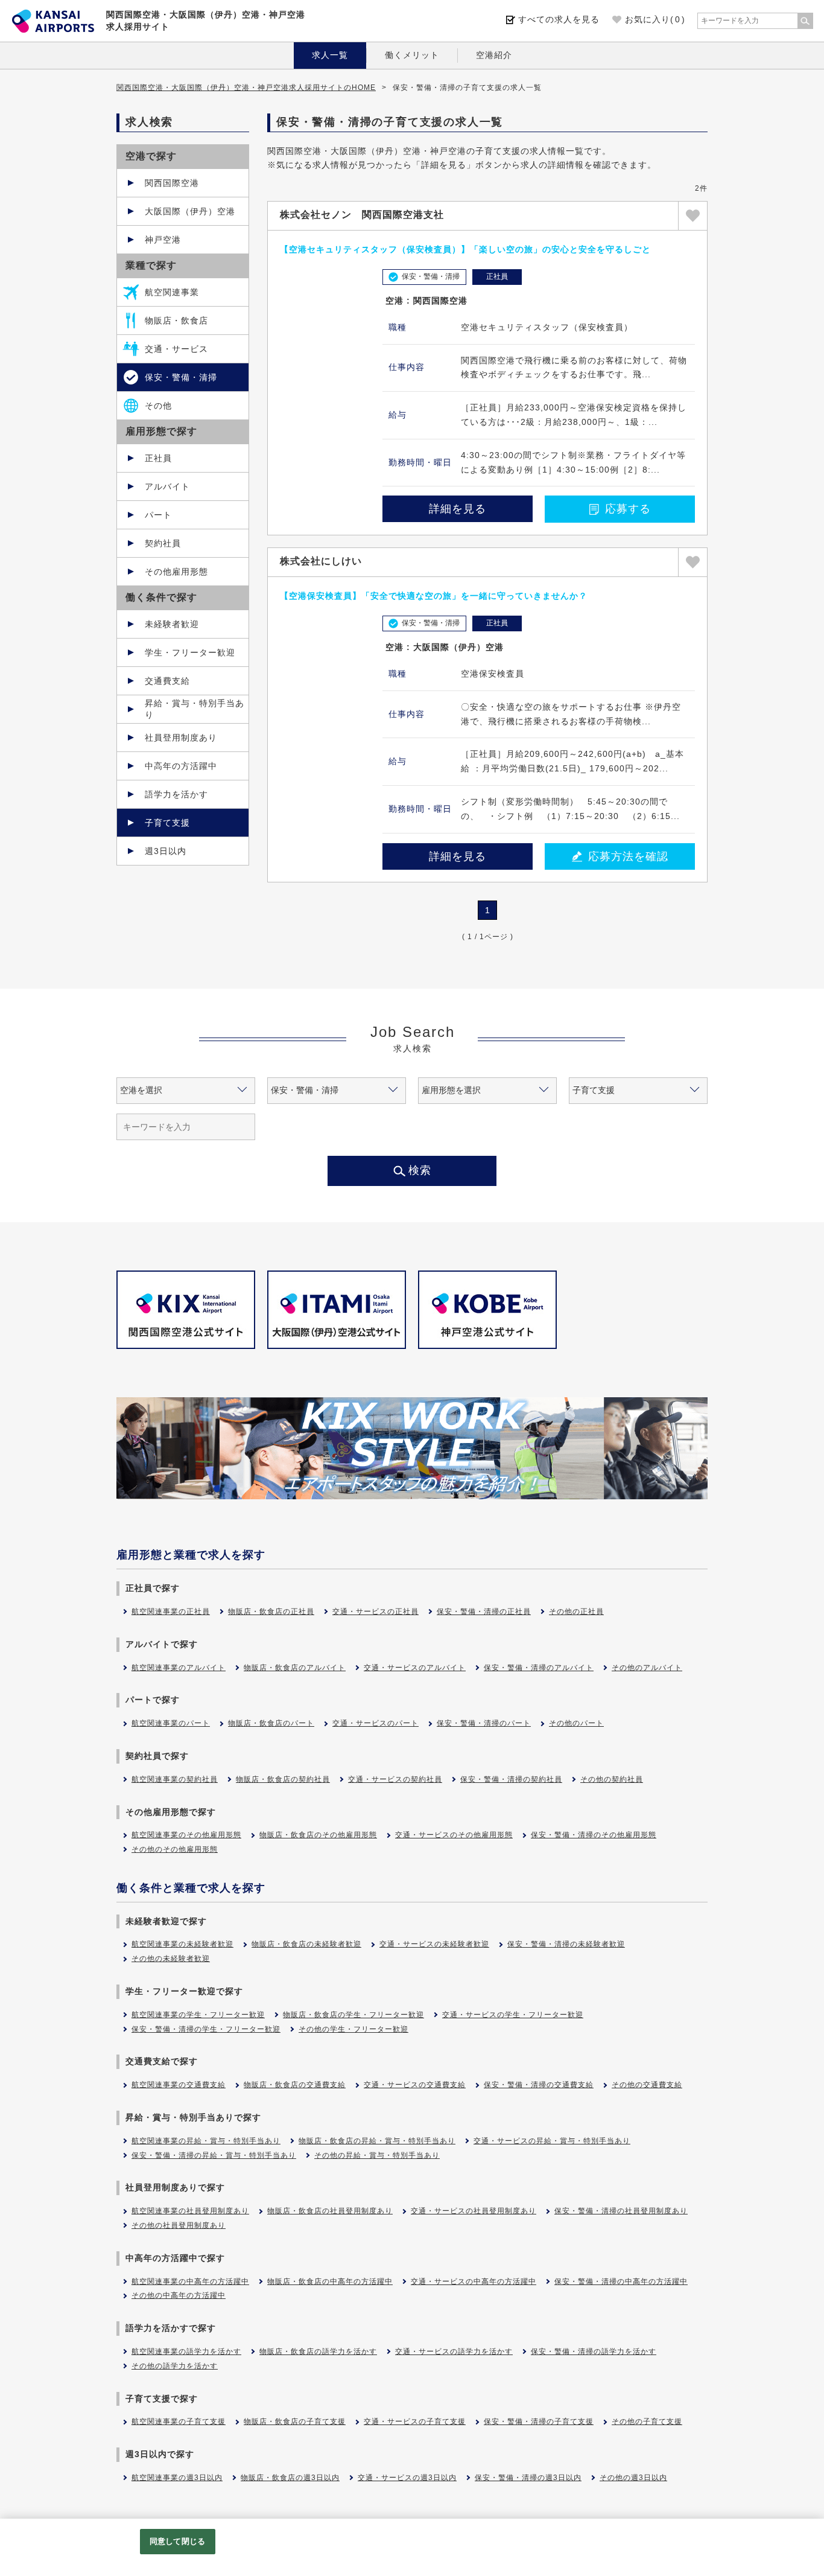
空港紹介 (494, 55)
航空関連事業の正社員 (171, 1612)
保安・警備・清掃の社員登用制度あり (621, 2211)
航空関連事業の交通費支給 (179, 2085)
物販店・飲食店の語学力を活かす (318, 2351)
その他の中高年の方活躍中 (179, 2295)
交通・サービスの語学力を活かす (454, 2351)
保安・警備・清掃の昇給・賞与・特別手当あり (214, 2155)
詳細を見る (458, 509)
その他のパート (576, 1723)
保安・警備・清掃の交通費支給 (539, 2085)
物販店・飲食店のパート (271, 1723)
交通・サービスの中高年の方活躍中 (474, 2281)
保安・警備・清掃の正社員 (484, 1612)
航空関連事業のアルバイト (179, 1668)
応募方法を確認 (628, 856)
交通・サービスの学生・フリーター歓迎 (513, 2015)
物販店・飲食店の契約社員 (283, 1779)
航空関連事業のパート (171, 1723)
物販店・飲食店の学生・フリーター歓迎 (353, 2015)
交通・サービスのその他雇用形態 (454, 1835)
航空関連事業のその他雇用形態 (186, 1835)
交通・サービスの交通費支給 (415, 2085)
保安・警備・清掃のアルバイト (539, 1668)
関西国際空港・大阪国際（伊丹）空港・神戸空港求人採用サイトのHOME (246, 88)
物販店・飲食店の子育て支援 (295, 2421)
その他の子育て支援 (647, 2421)
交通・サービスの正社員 (376, 1612)
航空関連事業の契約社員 (175, 1779)
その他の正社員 (576, 1612)
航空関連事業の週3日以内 (177, 2478)
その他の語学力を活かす (175, 2366)
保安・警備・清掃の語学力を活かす (594, 2351)
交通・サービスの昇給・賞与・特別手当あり (552, 2141)
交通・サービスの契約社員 (395, 1779)
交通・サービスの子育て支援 (415, 2421)
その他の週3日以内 (633, 2478)
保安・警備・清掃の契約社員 (511, 1779)
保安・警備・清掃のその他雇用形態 (594, 1835)
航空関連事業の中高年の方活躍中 (190, 2281)
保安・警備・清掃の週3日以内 (528, 2478)
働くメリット (412, 55)
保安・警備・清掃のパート (484, 1723)
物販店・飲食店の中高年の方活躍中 (330, 2281)
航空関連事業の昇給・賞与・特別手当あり (206, 2141)
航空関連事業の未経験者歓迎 (182, 1944)
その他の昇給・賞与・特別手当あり (377, 2155)
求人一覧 (330, 55)
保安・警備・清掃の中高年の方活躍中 (621, 2281)
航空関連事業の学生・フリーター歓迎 (198, 2015)
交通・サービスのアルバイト (415, 1668)
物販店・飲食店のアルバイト (295, 1668)
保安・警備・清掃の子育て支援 (539, 2421)
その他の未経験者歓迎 (171, 1959)
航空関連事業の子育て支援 (179, 2421)
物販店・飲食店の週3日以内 (290, 2478)
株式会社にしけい (321, 561)
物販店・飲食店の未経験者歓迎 (306, 1944)
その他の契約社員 (612, 1779)
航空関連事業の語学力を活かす (186, 2351)
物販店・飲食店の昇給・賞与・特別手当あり (377, 2141)
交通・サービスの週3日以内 (407, 2478)
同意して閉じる (177, 2541)
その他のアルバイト (647, 1668)
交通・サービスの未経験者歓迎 (434, 1944)
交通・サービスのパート (376, 1723)
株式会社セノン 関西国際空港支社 (362, 215)
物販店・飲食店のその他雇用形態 (318, 1835)
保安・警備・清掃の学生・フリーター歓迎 (206, 2029)
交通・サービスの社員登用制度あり (474, 2211)
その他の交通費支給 (647, 2085)
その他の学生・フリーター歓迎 (353, 2029)
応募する (628, 509)
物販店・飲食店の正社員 (271, 1612)
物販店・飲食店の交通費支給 (295, 2085)
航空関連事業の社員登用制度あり (190, 2211)
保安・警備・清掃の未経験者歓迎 (566, 1944)
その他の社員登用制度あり (179, 2225)
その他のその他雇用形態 (175, 1849)
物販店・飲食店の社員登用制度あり (330, 2211)
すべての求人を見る (559, 19)
